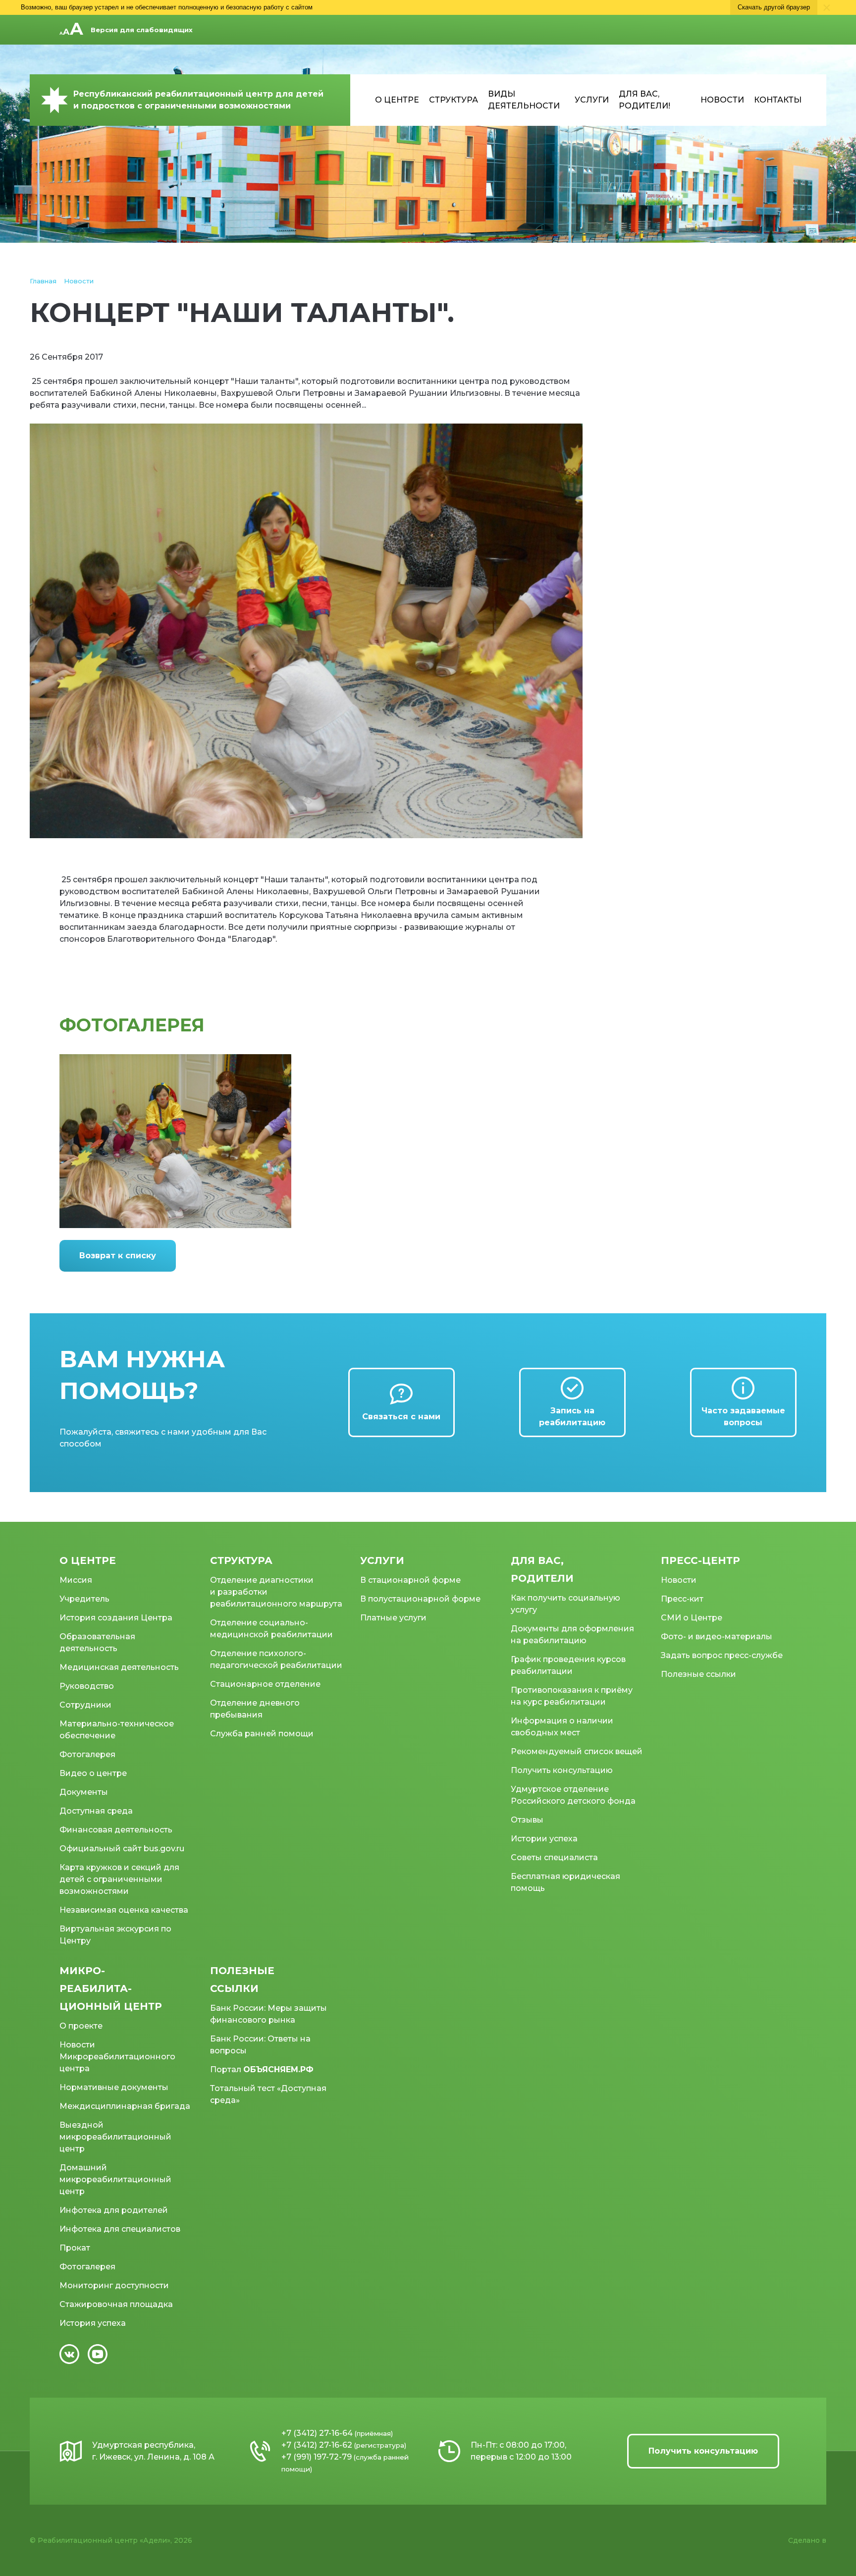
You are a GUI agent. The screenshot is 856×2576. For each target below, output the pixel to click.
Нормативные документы (114, 2087)
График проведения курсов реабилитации (568, 1665)
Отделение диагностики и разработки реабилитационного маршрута (276, 1592)
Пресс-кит (682, 1599)
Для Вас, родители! (644, 100)
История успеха (93, 2323)
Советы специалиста (554, 1857)
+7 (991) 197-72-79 (317, 2457)
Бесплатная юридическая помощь (565, 1882)
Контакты (778, 100)
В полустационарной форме (420, 1599)
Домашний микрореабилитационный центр (115, 2179)
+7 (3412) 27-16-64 (317, 2433)
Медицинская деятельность (119, 1667)
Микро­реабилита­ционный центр (111, 1988)
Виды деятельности (524, 100)
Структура (454, 100)
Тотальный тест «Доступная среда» (268, 2094)
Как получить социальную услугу (565, 1604)
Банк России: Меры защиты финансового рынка (268, 2014)
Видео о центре (93, 1773)
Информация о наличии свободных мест (562, 1727)
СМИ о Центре (692, 1618)
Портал (262, 2069)
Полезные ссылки (698, 1674)
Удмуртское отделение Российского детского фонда (573, 1795)
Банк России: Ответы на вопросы (260, 2045)
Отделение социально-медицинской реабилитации (271, 1629)
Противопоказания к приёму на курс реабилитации (572, 1696)
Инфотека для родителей (114, 2210)
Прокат (75, 2248)
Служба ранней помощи (262, 1734)
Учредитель (84, 1599)
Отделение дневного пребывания (255, 1709)
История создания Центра (116, 1618)
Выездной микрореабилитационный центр (115, 2137)
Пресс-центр (700, 1560)
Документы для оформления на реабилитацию (572, 1635)
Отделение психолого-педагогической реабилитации (276, 1659)
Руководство (87, 1686)
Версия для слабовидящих (142, 30)
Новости (722, 100)
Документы (84, 1792)
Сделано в (807, 2540)
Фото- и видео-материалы (717, 1637)
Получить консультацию (562, 1770)
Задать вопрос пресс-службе (722, 1655)
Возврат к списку (118, 1256)
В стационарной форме (410, 1580)
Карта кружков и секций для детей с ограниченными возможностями (119, 1879)
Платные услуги (393, 1618)
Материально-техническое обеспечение (117, 1730)
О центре (397, 100)
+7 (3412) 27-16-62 (317, 2445)
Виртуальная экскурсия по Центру (115, 1935)
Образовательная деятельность (97, 1642)
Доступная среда (96, 1811)
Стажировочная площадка (116, 2304)
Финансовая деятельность (116, 1830)
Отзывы (527, 1820)
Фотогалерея (87, 1754)
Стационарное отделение (265, 1684)
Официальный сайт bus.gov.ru (122, 1849)
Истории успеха (544, 1839)
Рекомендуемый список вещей (577, 1751)
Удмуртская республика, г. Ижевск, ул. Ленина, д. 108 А (153, 2451)
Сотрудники (85, 1705)
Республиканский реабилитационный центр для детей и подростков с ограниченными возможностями (198, 100)
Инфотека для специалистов (120, 2229)
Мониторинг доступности (114, 2285)
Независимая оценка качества (124, 1910)
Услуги (592, 100)
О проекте (81, 2026)
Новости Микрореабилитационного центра (117, 2057)
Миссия (76, 1580)
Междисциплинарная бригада (125, 2106)
